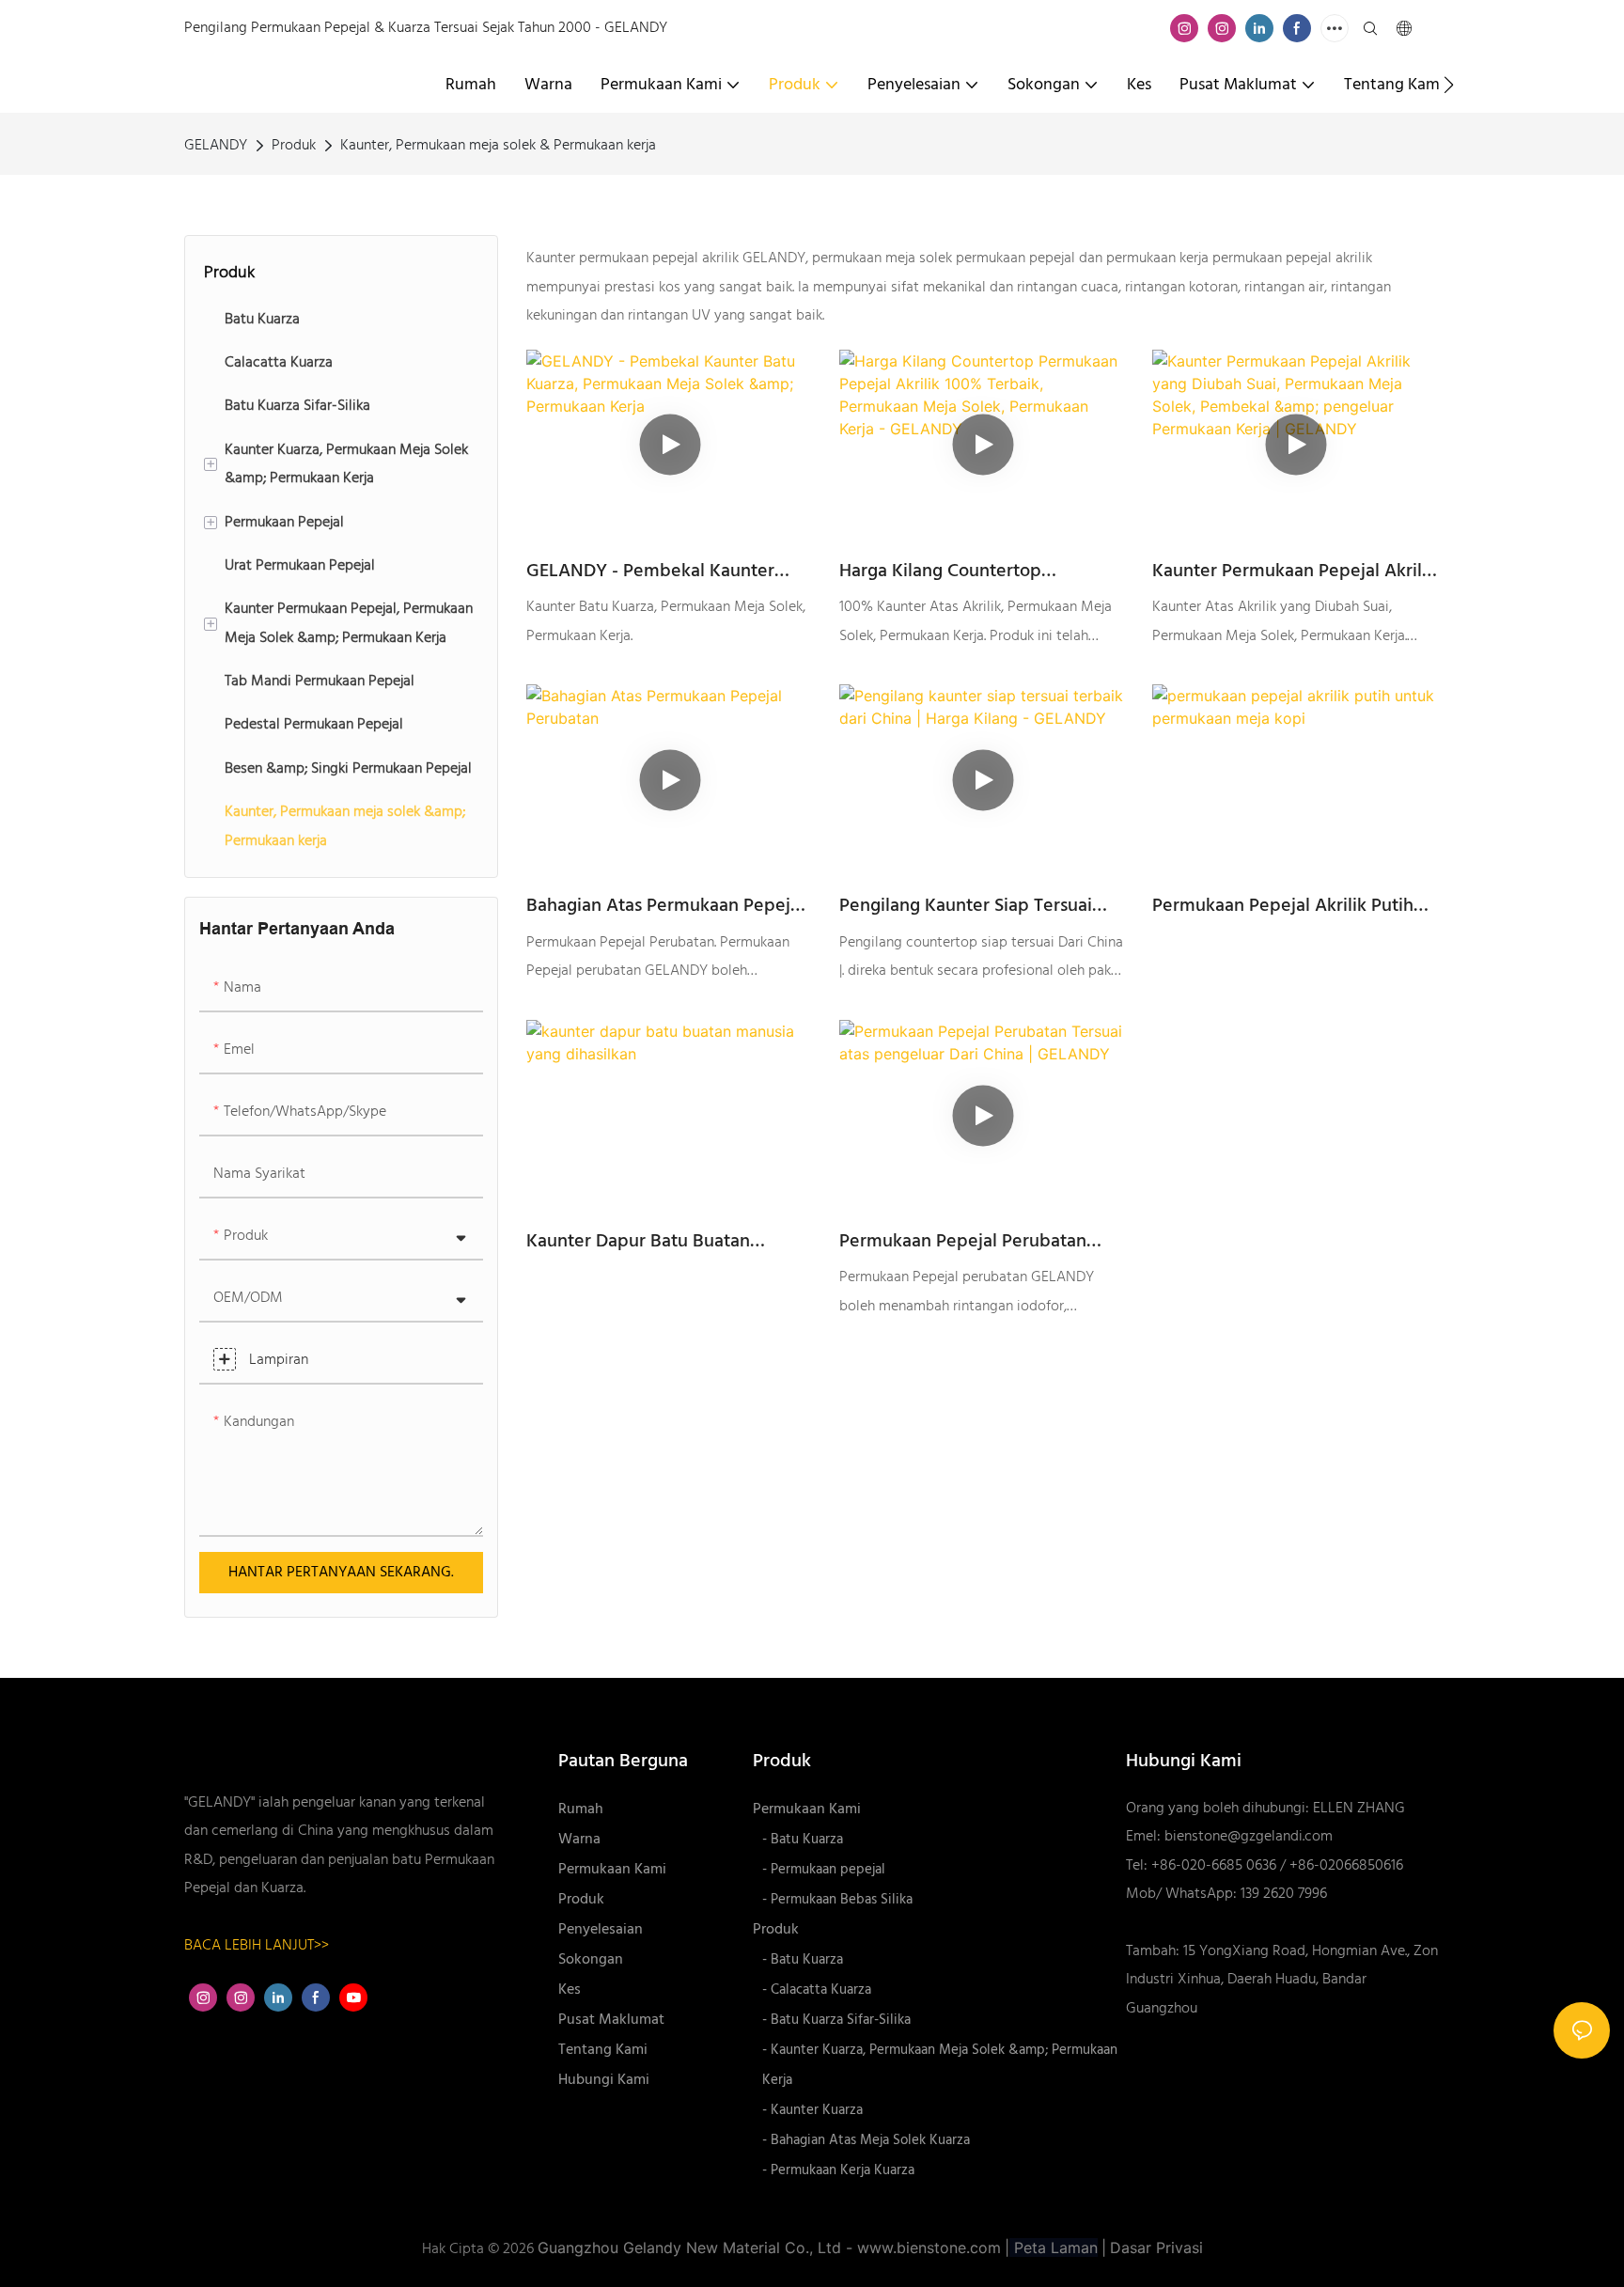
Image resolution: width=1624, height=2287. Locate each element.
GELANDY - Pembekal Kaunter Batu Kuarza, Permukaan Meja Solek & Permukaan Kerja (650, 572)
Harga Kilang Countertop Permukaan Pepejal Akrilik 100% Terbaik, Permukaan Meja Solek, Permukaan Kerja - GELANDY (971, 572)
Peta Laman (1054, 2248)
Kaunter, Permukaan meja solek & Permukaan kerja (498, 146)
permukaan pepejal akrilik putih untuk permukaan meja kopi (1283, 906)
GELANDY (216, 146)
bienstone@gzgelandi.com (1249, 1837)
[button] (1449, 85)
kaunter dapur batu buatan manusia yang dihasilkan (638, 1242)
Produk (294, 146)
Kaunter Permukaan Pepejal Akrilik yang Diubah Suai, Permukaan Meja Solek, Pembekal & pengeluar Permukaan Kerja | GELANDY (1295, 572)
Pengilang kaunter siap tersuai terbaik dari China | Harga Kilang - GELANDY (978, 906)
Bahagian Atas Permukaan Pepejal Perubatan (665, 906)
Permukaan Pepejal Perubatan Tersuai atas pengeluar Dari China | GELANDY (981, 1242)
